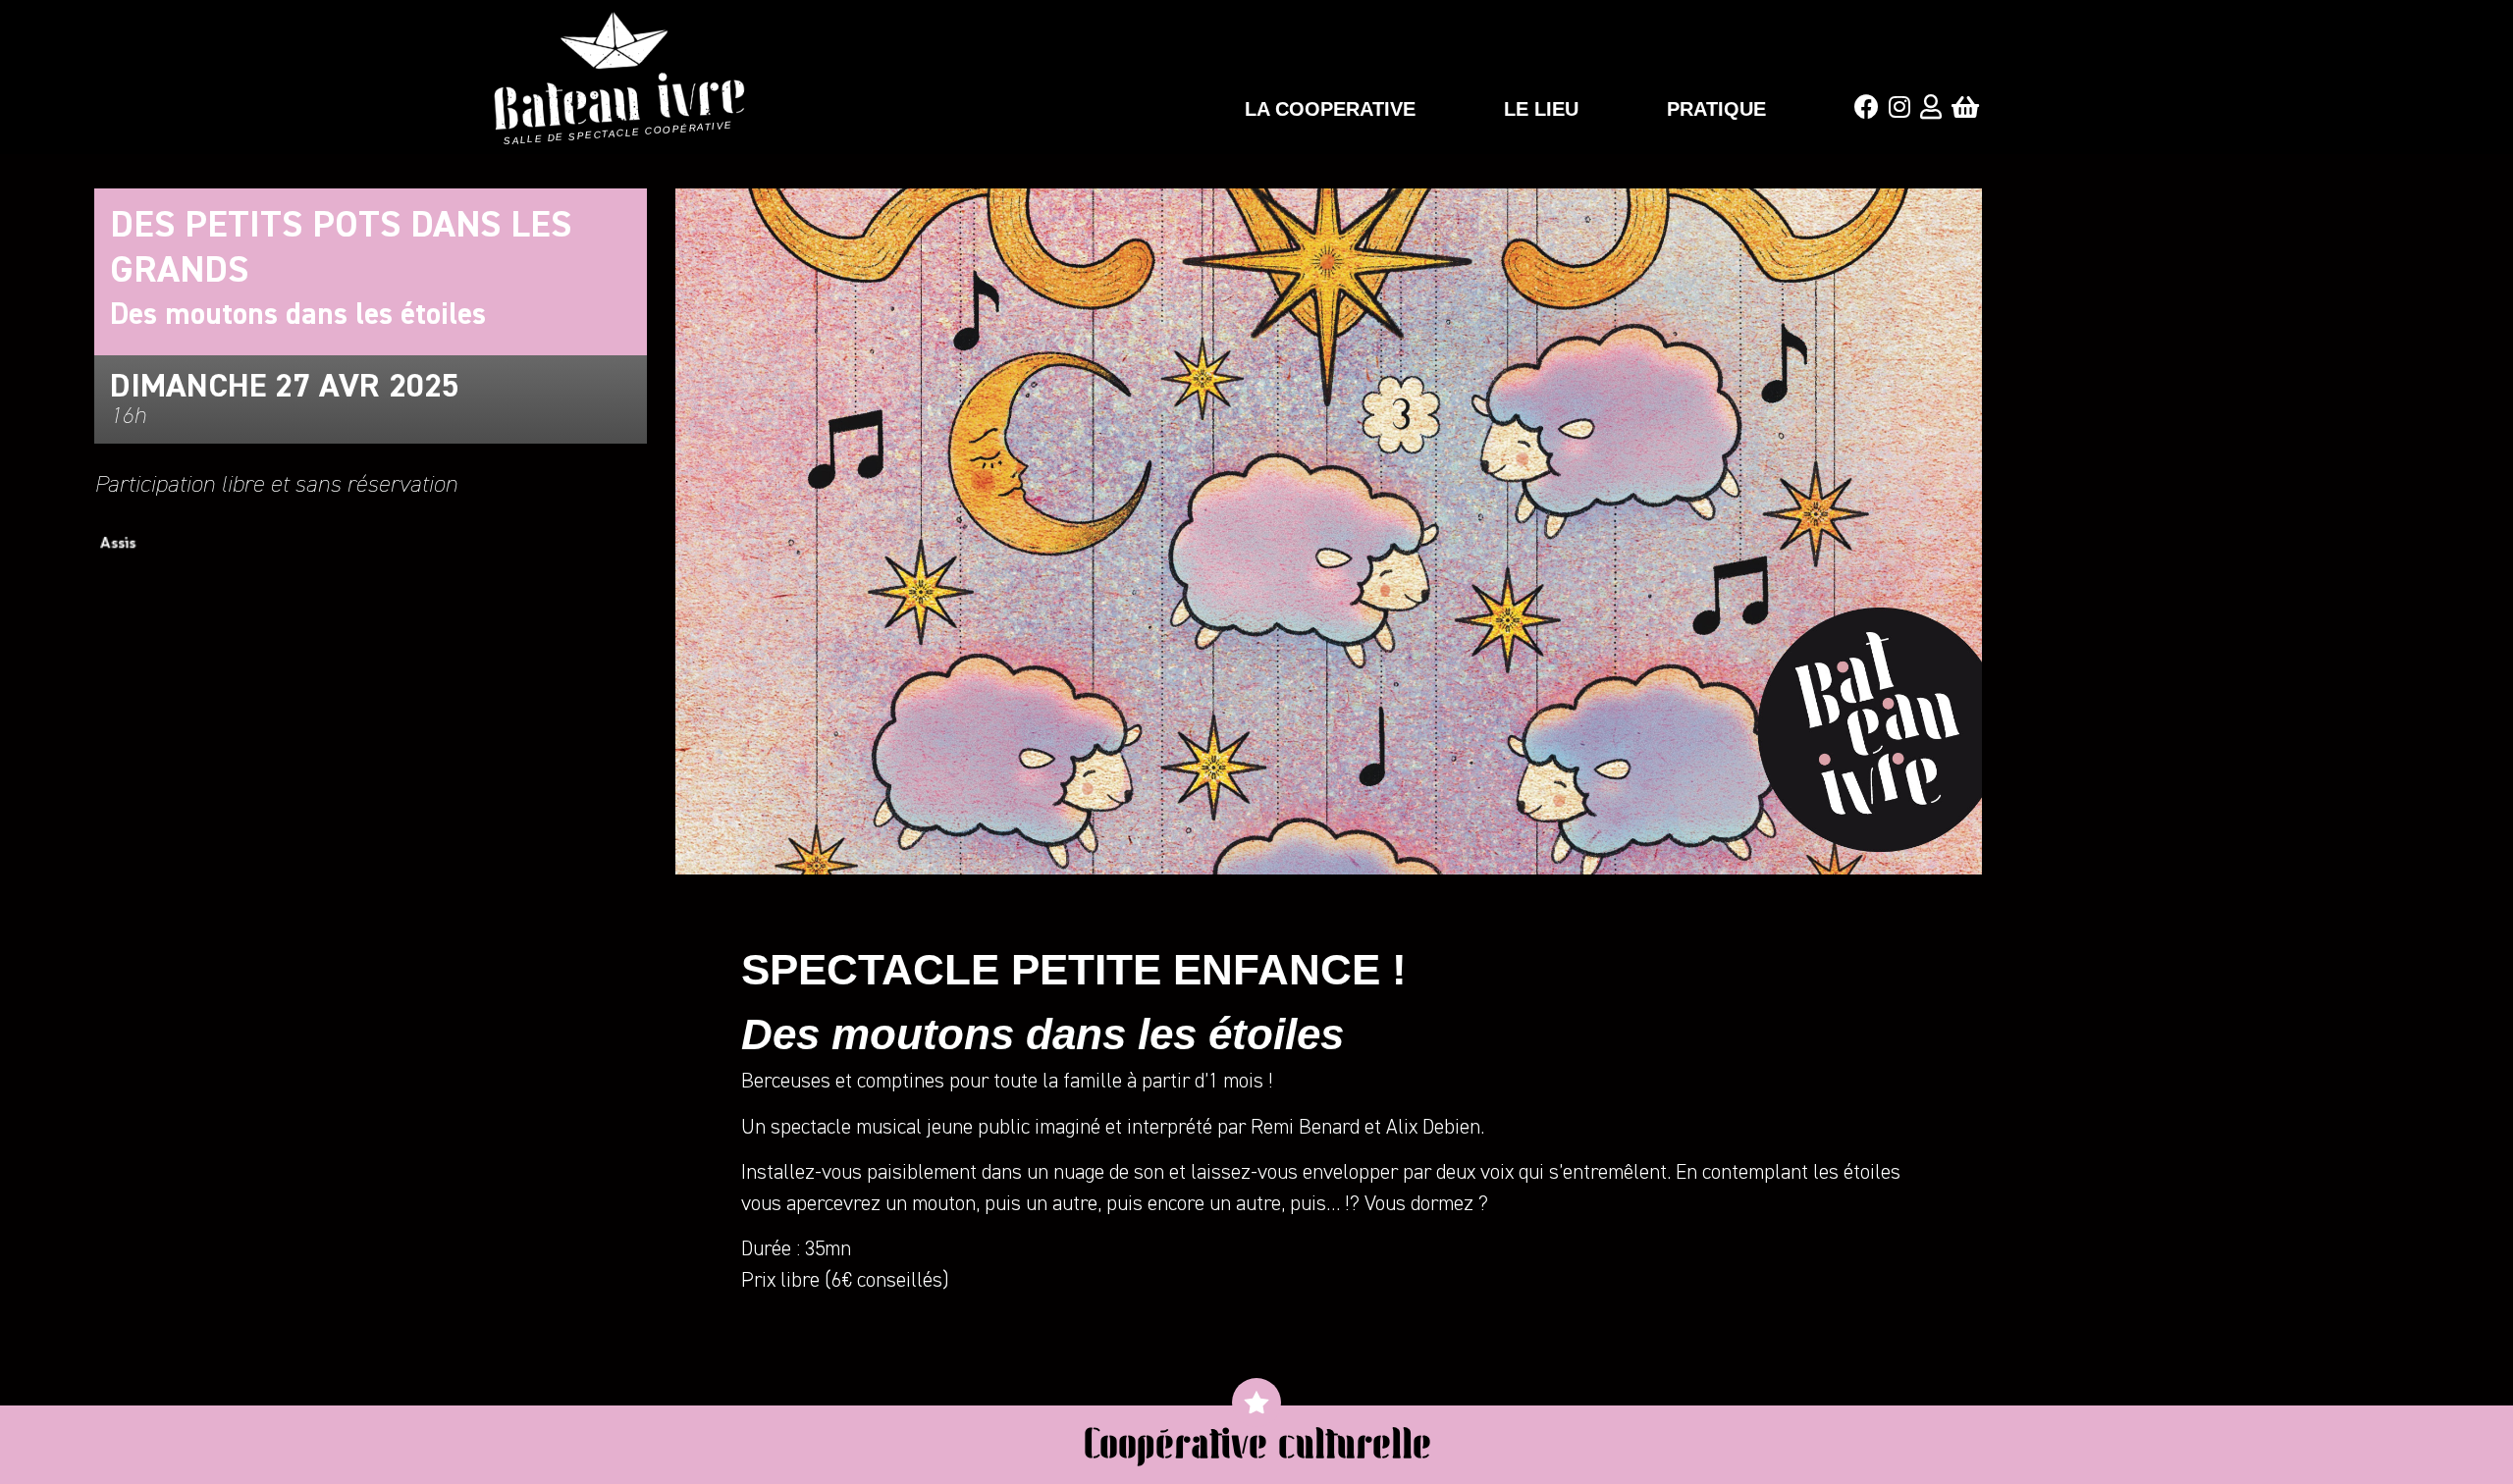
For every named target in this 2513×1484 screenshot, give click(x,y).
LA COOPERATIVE (1330, 109)
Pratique (1716, 109)
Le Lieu (1541, 109)
